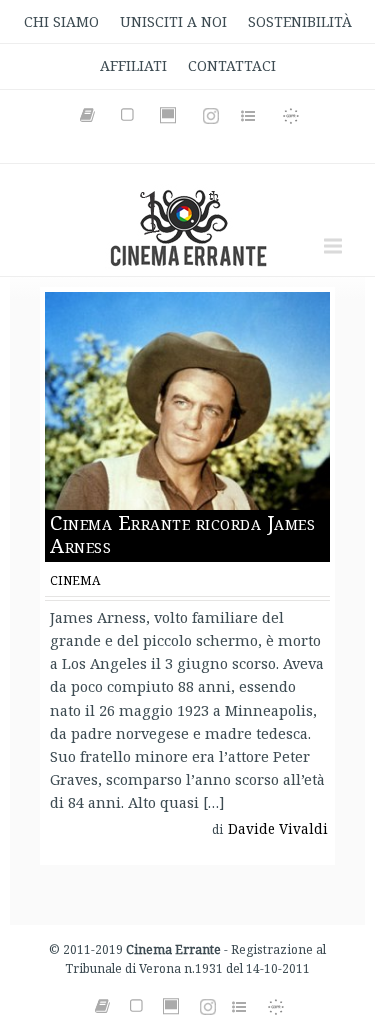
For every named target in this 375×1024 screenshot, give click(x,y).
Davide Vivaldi (278, 829)
